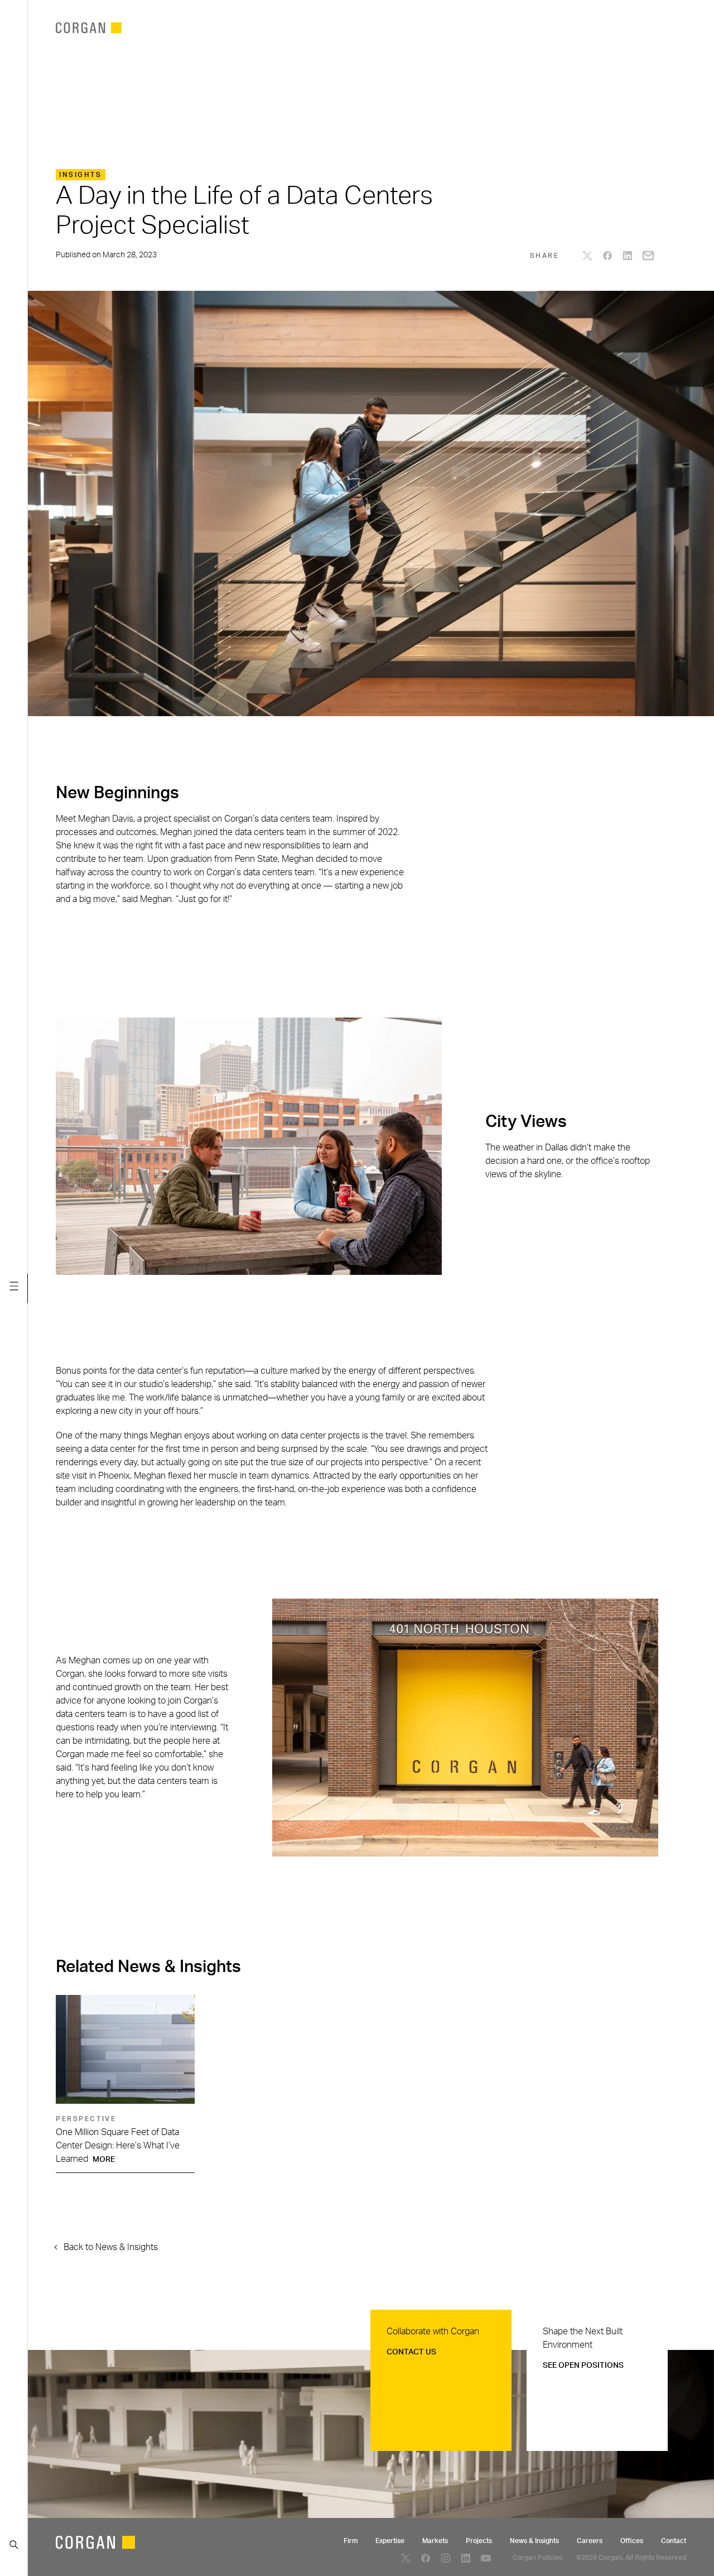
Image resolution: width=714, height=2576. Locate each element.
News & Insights (534, 2541)
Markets (435, 2541)
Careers (590, 2541)
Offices (632, 2541)
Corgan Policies (537, 2558)
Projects (479, 2541)
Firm (351, 2541)
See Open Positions (583, 2366)
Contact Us (411, 2352)
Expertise (390, 2541)
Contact (674, 2541)
